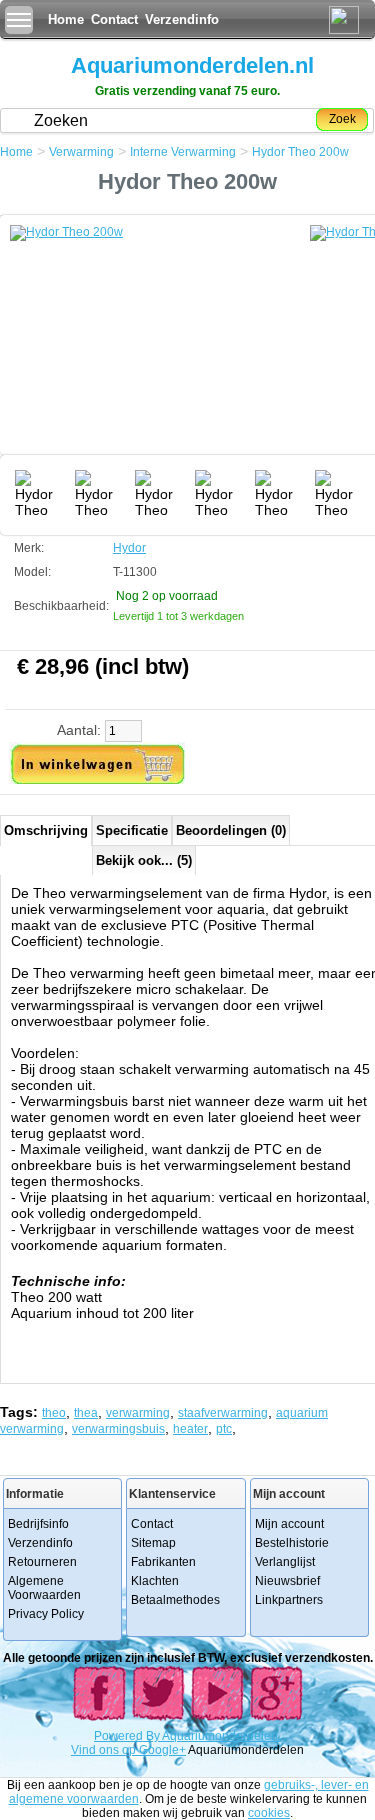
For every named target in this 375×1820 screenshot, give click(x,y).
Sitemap (153, 1543)
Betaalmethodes (175, 1600)
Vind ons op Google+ (128, 1750)
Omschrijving (46, 830)
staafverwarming (223, 1413)
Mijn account (289, 1524)
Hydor (129, 548)
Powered (120, 1736)
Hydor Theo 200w (300, 152)
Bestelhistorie (292, 1543)
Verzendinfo (182, 19)
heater (190, 1429)
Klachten (155, 1581)
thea (86, 1413)
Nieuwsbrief (287, 1581)
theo (54, 1413)
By (154, 1736)
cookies (269, 1813)
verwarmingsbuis (118, 1429)
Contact (114, 19)
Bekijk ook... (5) (144, 860)
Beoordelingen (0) (231, 830)
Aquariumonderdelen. (221, 1736)
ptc (224, 1429)
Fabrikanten (163, 1562)
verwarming (138, 1413)
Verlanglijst (285, 1562)
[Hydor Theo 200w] (160, 345)
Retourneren (42, 1562)
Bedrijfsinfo (38, 1524)
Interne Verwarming (183, 152)
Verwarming (81, 152)
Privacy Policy (46, 1614)
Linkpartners (289, 1600)
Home (66, 19)
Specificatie (132, 830)
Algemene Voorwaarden (44, 1588)
